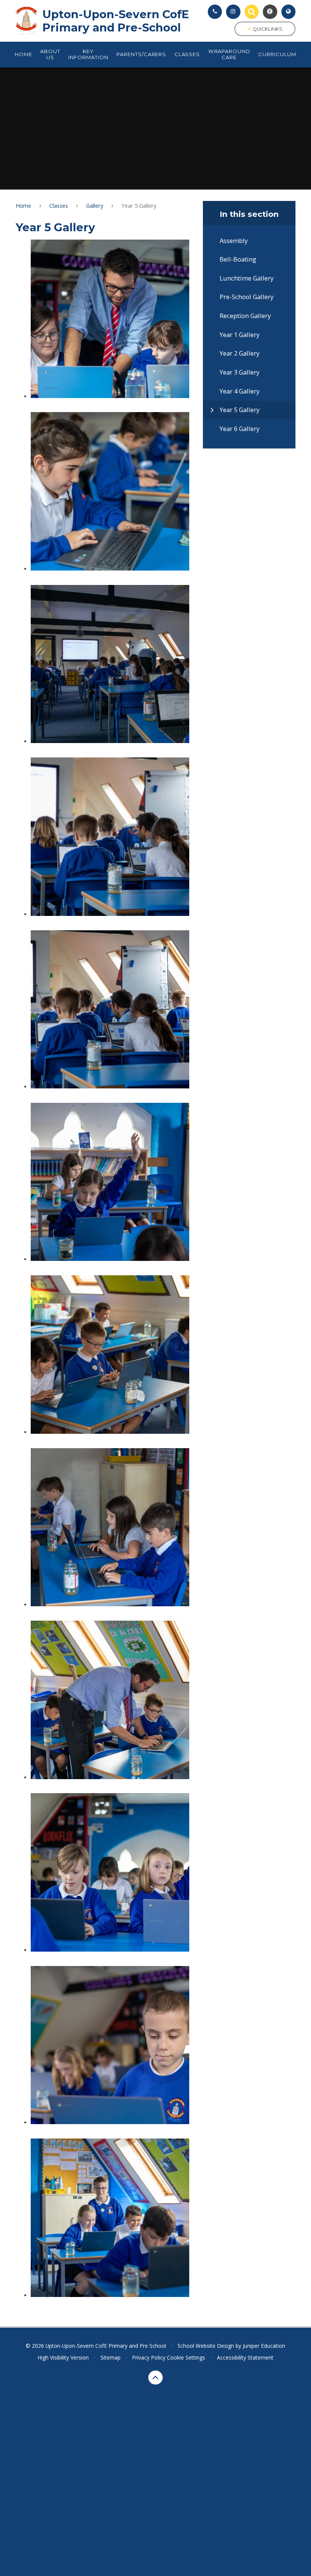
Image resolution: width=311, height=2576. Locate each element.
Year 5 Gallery (139, 205)
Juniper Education (264, 2346)
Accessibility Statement (245, 2357)
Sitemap (111, 2357)
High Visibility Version (63, 2357)
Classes (59, 205)
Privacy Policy (149, 2357)
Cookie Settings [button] (186, 2357)
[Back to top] (155, 2378)
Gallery (95, 205)
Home (23, 205)
